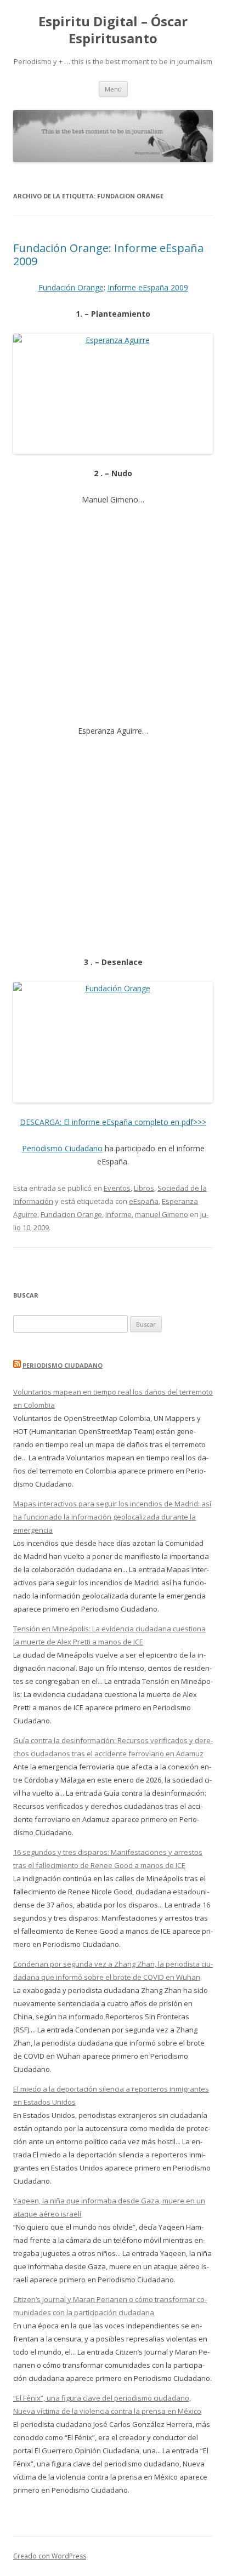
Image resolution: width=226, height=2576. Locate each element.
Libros (144, 1188)
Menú (113, 89)
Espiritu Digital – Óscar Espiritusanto (113, 30)
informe (118, 1214)
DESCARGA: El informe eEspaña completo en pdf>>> (113, 1122)
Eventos (117, 1188)
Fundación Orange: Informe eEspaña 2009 (108, 255)
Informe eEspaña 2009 (148, 287)
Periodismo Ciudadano (62, 1148)
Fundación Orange (71, 287)
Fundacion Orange (71, 1214)
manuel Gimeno (162, 1214)
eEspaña (144, 1201)
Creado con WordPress (50, 2556)
